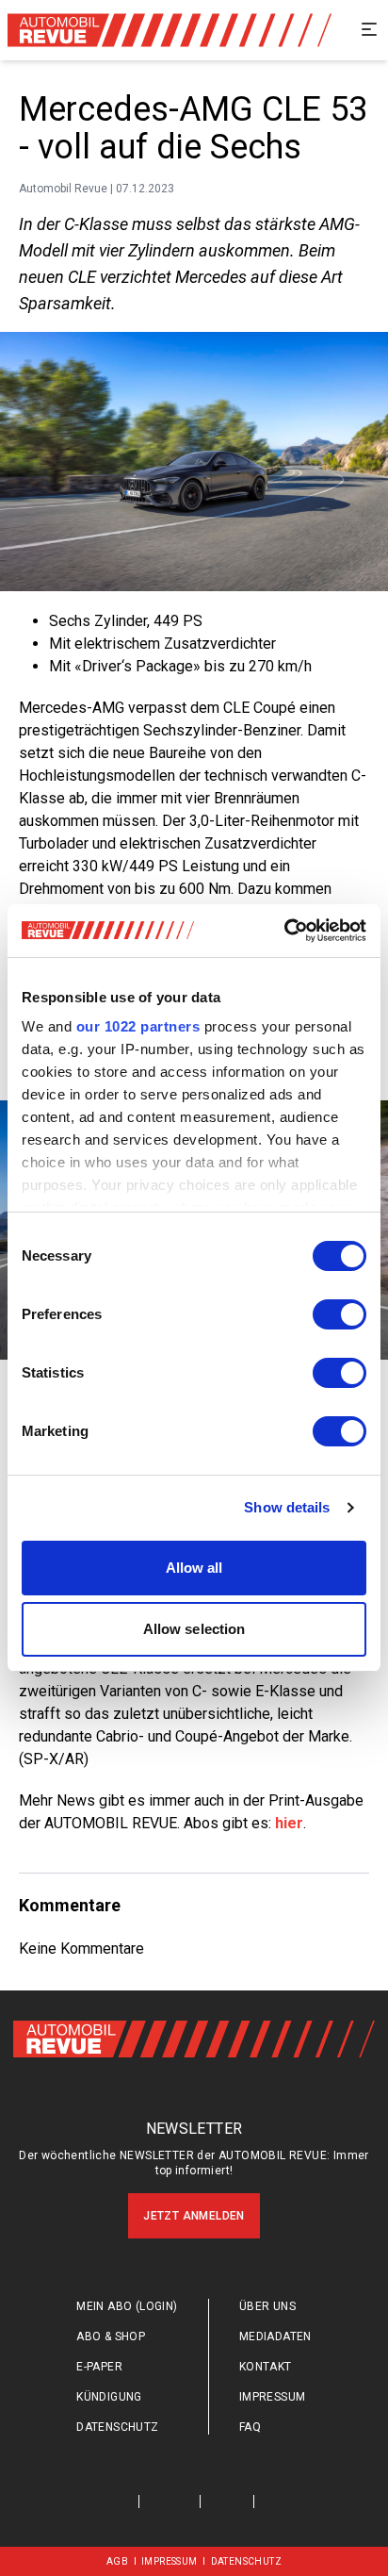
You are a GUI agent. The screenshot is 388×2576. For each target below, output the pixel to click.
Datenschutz (117, 2427)
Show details (287, 1507)
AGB (117, 2561)
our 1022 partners (138, 1026)
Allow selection (194, 1629)
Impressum (273, 2397)
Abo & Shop (111, 2337)
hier (289, 1823)
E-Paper (99, 2367)
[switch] (339, 1314)
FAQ (250, 2427)
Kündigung (109, 2397)
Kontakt (266, 2367)
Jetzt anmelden (194, 2216)
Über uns (267, 2306)
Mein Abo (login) (127, 2306)
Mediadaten (275, 2337)
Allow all (194, 1568)
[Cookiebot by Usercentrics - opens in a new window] (284, 931)
